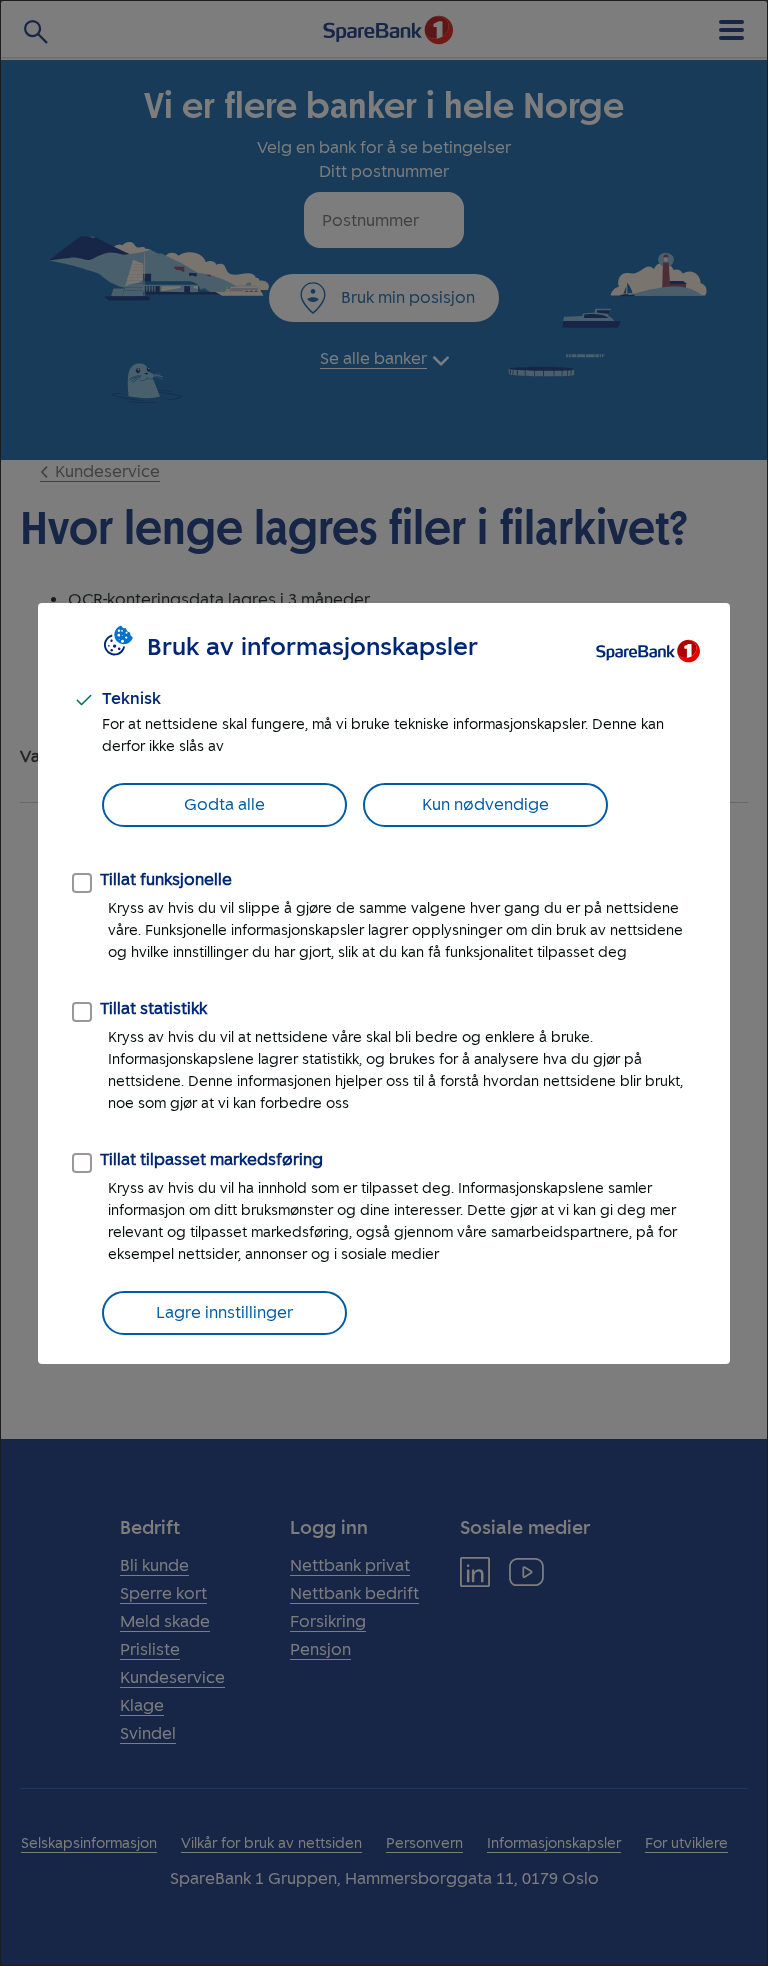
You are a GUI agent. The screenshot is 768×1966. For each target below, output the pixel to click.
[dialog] (384, 983)
